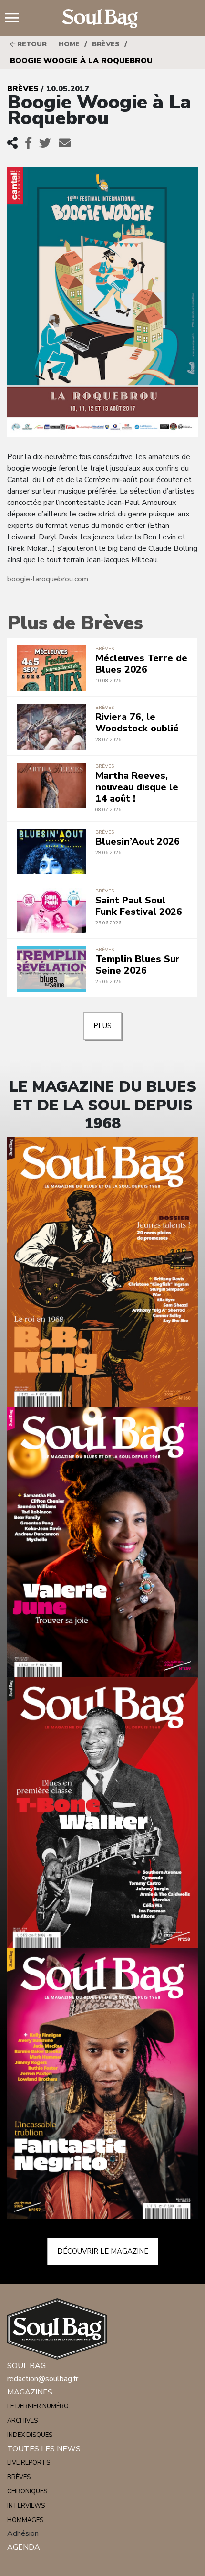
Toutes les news (44, 2449)
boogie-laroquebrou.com (48, 579)
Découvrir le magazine (103, 2251)
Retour (31, 44)
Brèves (106, 44)
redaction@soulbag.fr (43, 2379)
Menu (16, 19)
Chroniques (27, 2491)
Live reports (29, 2463)
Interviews (26, 2506)
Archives (22, 2421)
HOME (69, 44)
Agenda (24, 2547)
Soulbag (102, 19)
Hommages (25, 2520)
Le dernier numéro (38, 2406)
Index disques (30, 2435)
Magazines (30, 2392)
